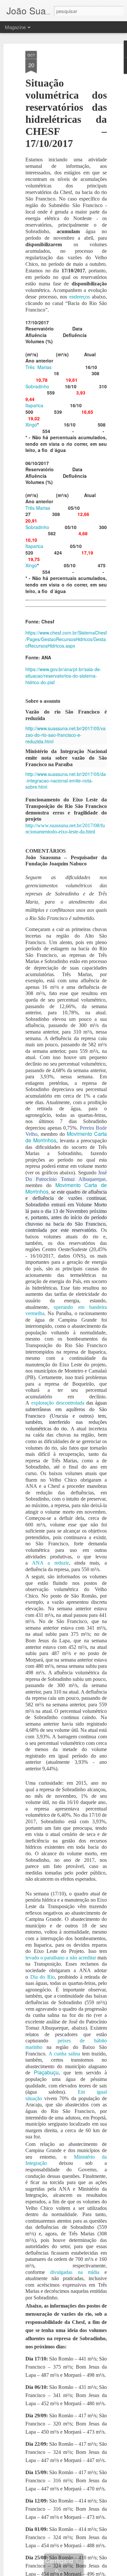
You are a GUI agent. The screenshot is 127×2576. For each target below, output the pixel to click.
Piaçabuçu (46, 2072)
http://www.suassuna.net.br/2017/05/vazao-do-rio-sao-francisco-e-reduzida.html (65, 735)
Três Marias (38, 367)
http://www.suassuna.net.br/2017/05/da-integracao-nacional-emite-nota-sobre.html (66, 780)
